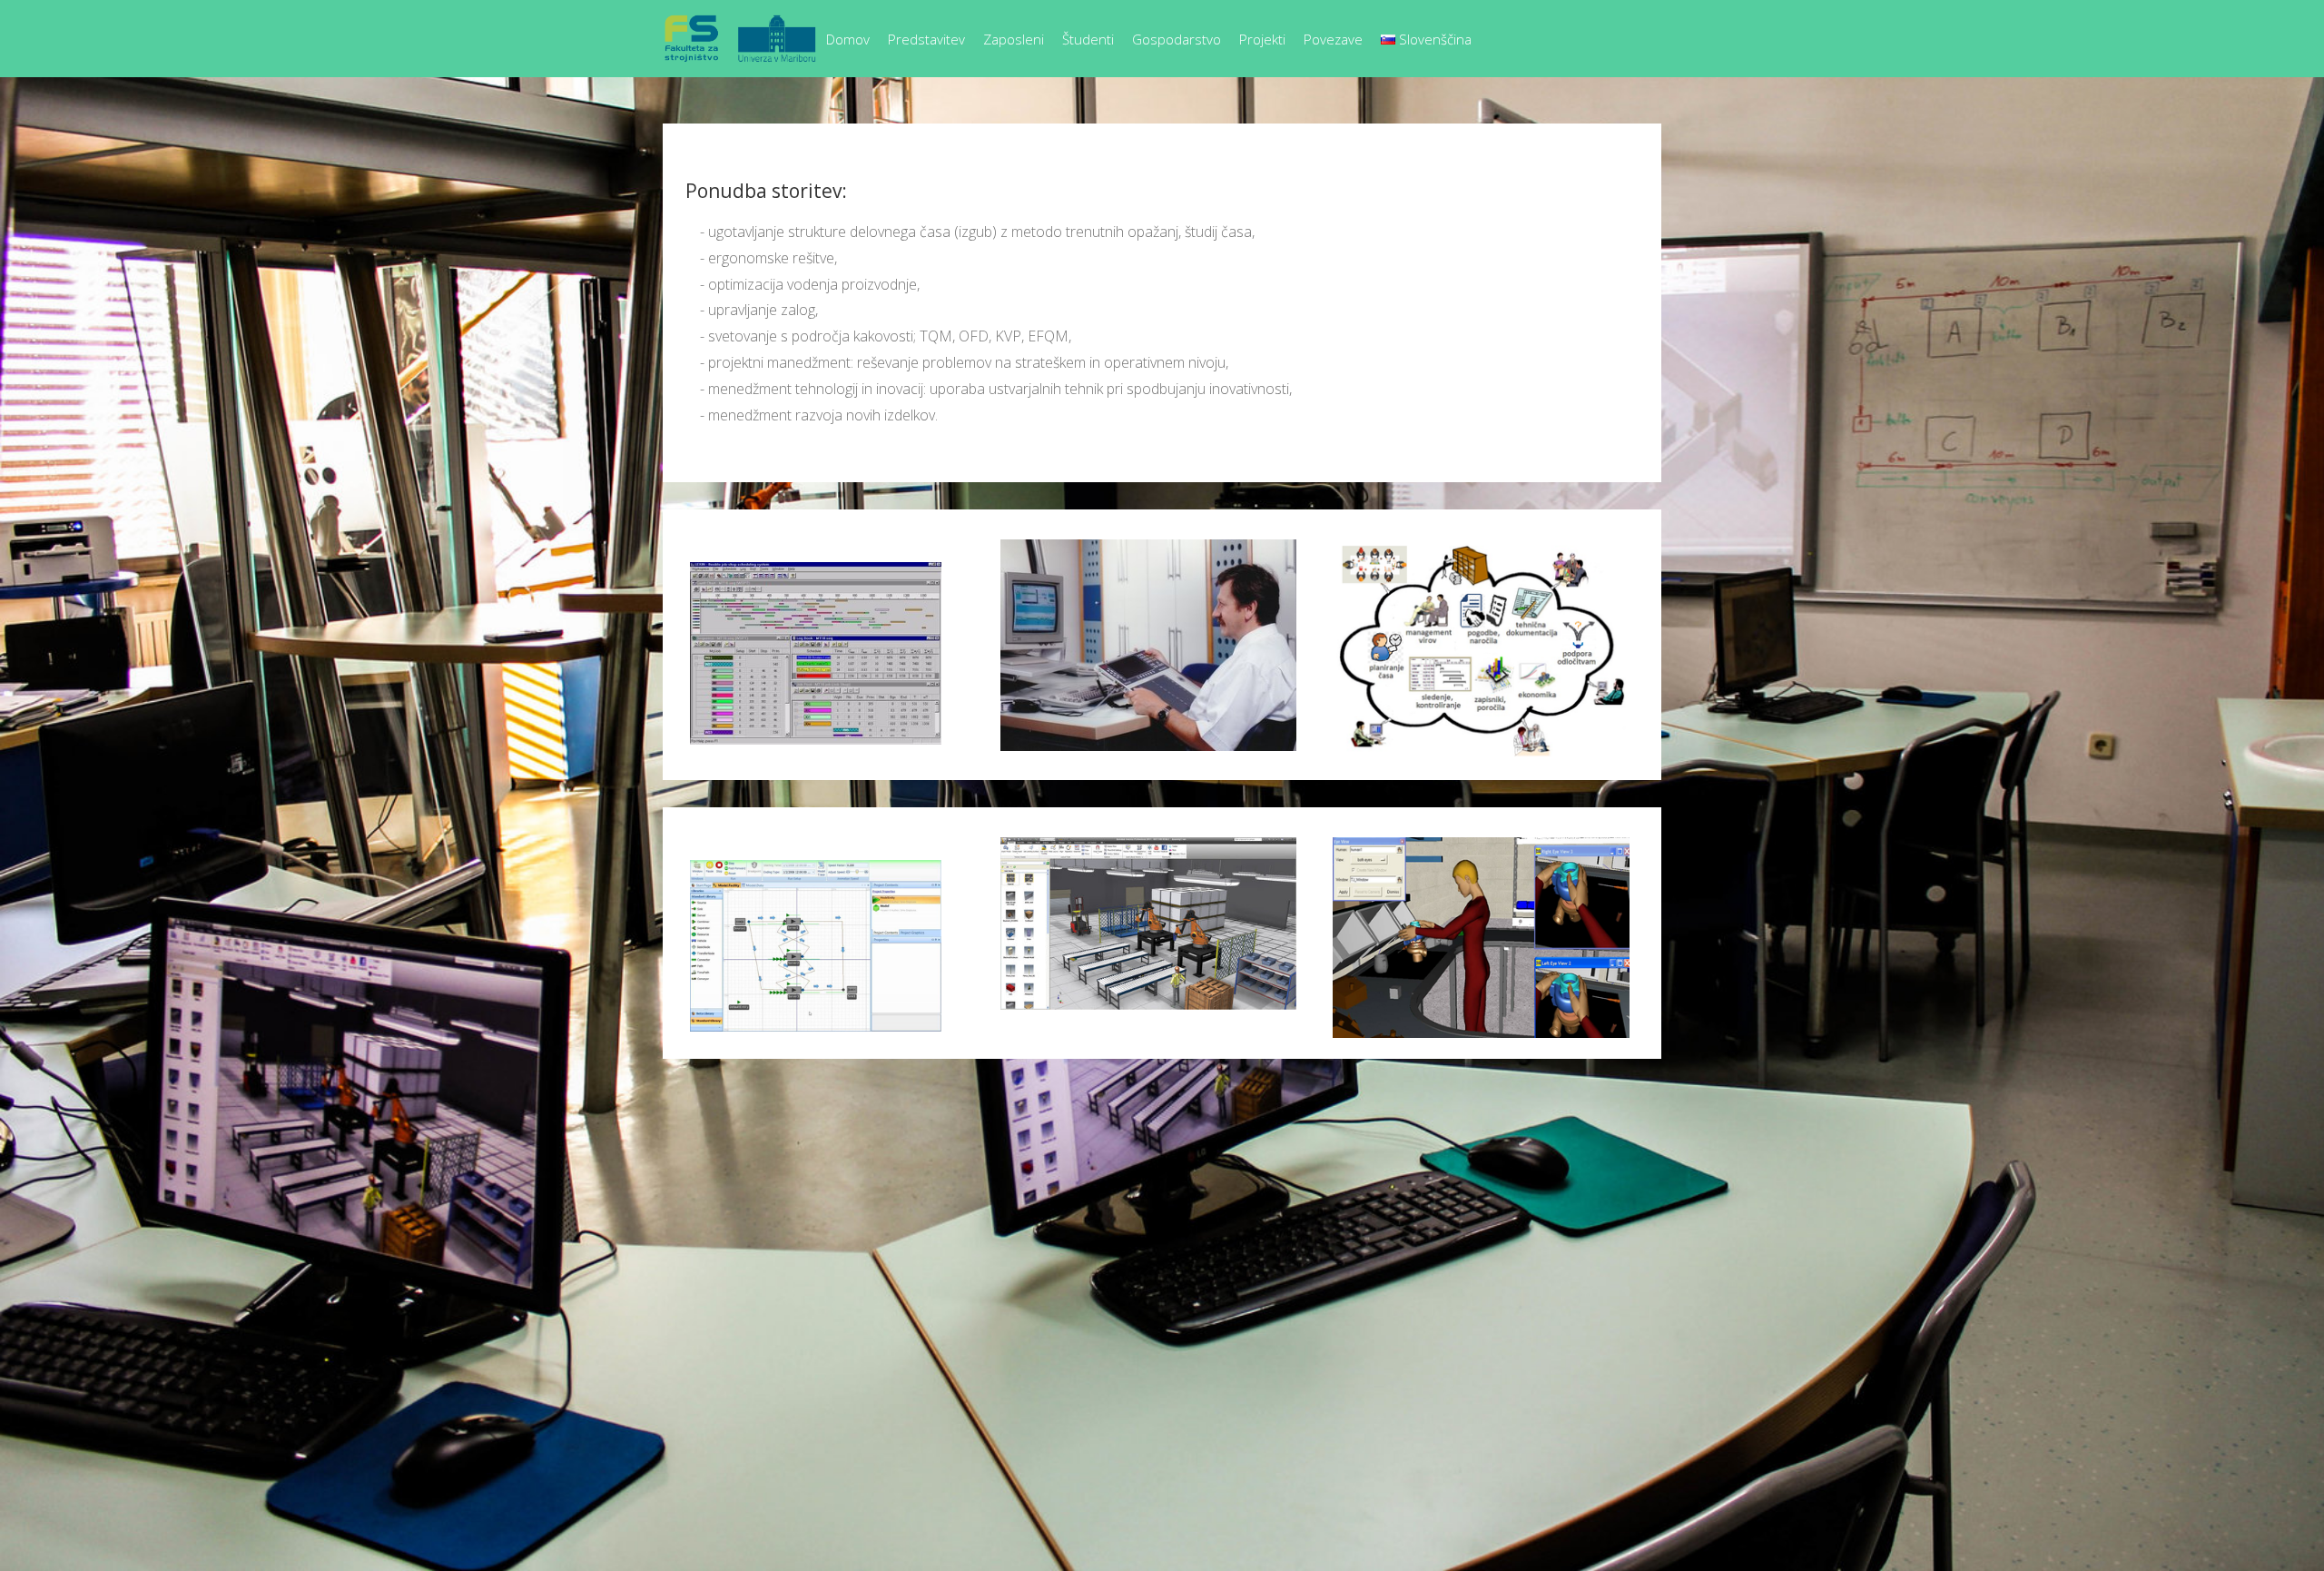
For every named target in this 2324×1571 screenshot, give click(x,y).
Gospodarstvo (1177, 39)
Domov (848, 39)
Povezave (1333, 39)
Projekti (1262, 39)
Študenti (1088, 39)
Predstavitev (926, 39)
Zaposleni (1014, 39)
